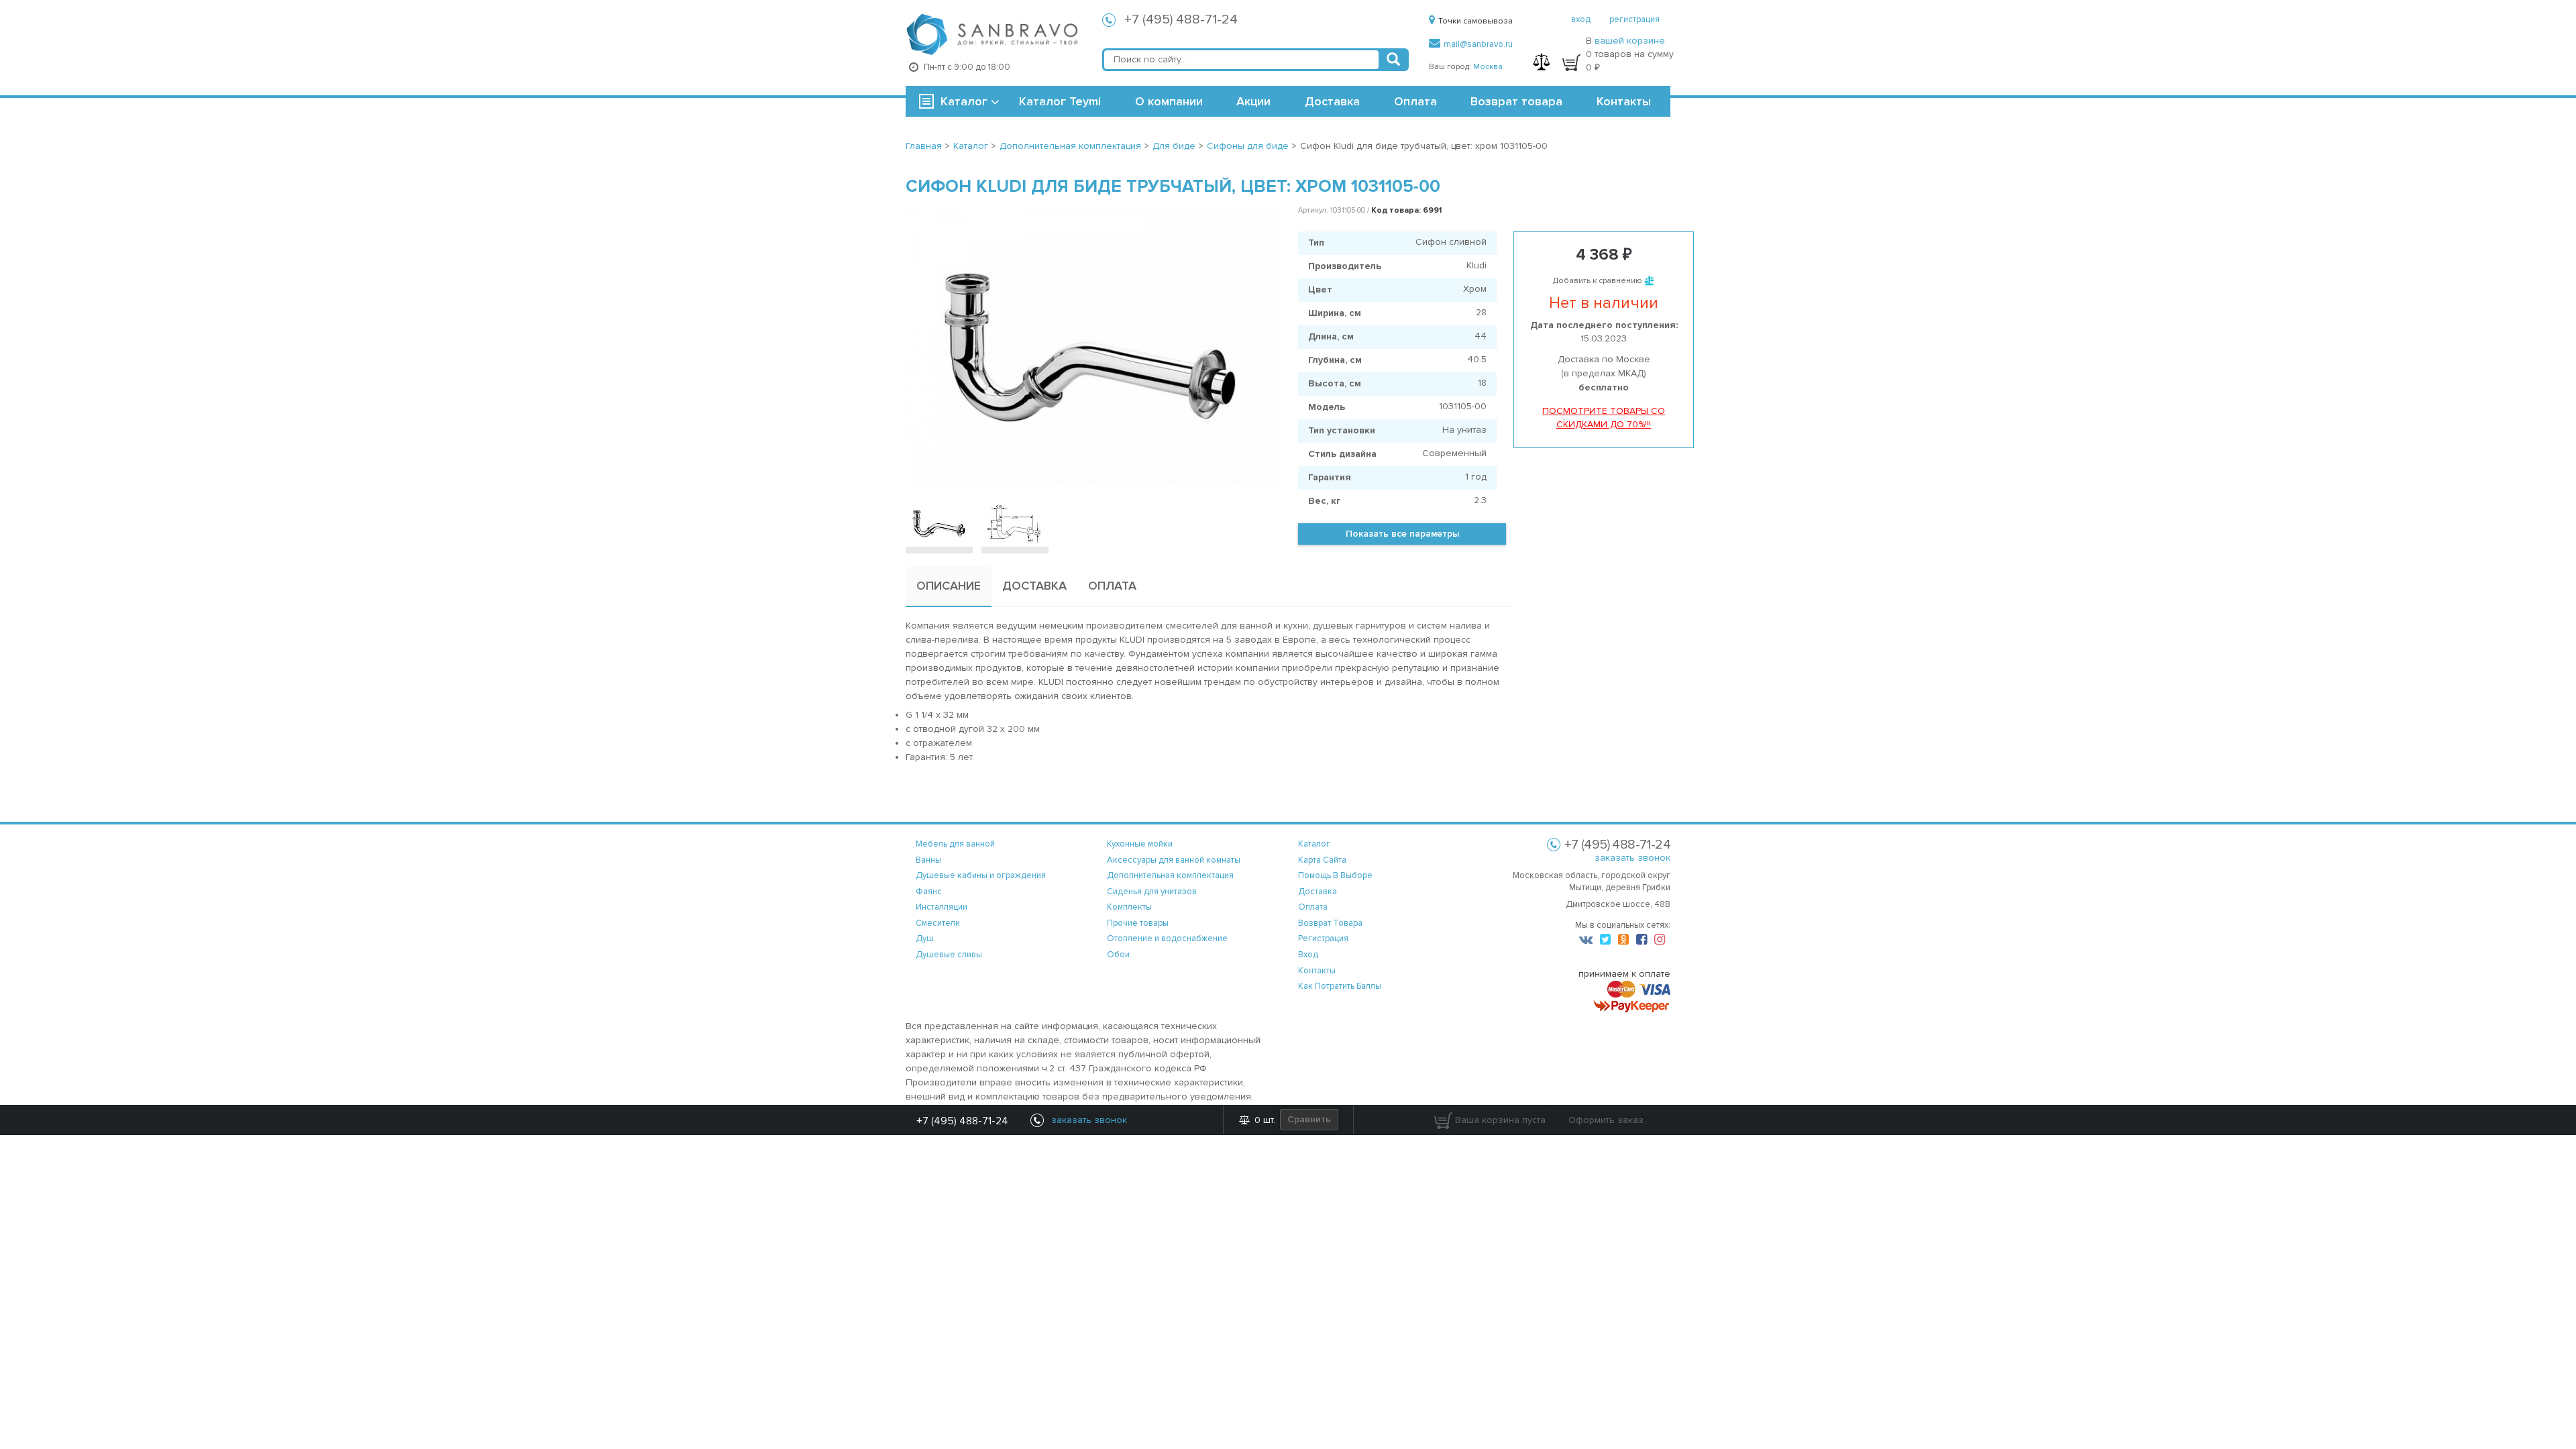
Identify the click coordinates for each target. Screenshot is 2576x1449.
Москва (1488, 67)
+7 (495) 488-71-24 (1181, 19)
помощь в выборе (1335, 875)
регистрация (1634, 19)
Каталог (964, 101)
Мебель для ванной (955, 844)
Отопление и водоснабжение (1167, 938)
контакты (1317, 971)
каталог (1314, 844)
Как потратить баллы (1340, 986)
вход (1581, 19)
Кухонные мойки (1140, 844)
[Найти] (1393, 60)
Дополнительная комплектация (1170, 875)
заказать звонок (1632, 858)
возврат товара (1330, 923)
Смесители (938, 923)
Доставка (1332, 101)
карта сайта (1322, 860)
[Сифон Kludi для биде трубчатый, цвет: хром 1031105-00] (1092, 345)
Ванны (928, 860)
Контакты (1624, 101)
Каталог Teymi (1060, 101)
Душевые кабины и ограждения (981, 875)
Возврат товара (1516, 101)
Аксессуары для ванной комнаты (1174, 860)
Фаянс (929, 892)
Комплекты (1129, 907)
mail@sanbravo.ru (1478, 44)
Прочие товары (1138, 923)
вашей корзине (1630, 41)
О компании (1169, 101)
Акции (1253, 101)
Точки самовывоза (1475, 21)
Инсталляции (942, 907)
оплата (1313, 907)
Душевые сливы (949, 955)
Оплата (1415, 101)
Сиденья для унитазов (1152, 892)
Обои (1118, 955)
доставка (1318, 892)
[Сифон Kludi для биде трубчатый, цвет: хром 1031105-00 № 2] (1015, 523)
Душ (925, 938)
